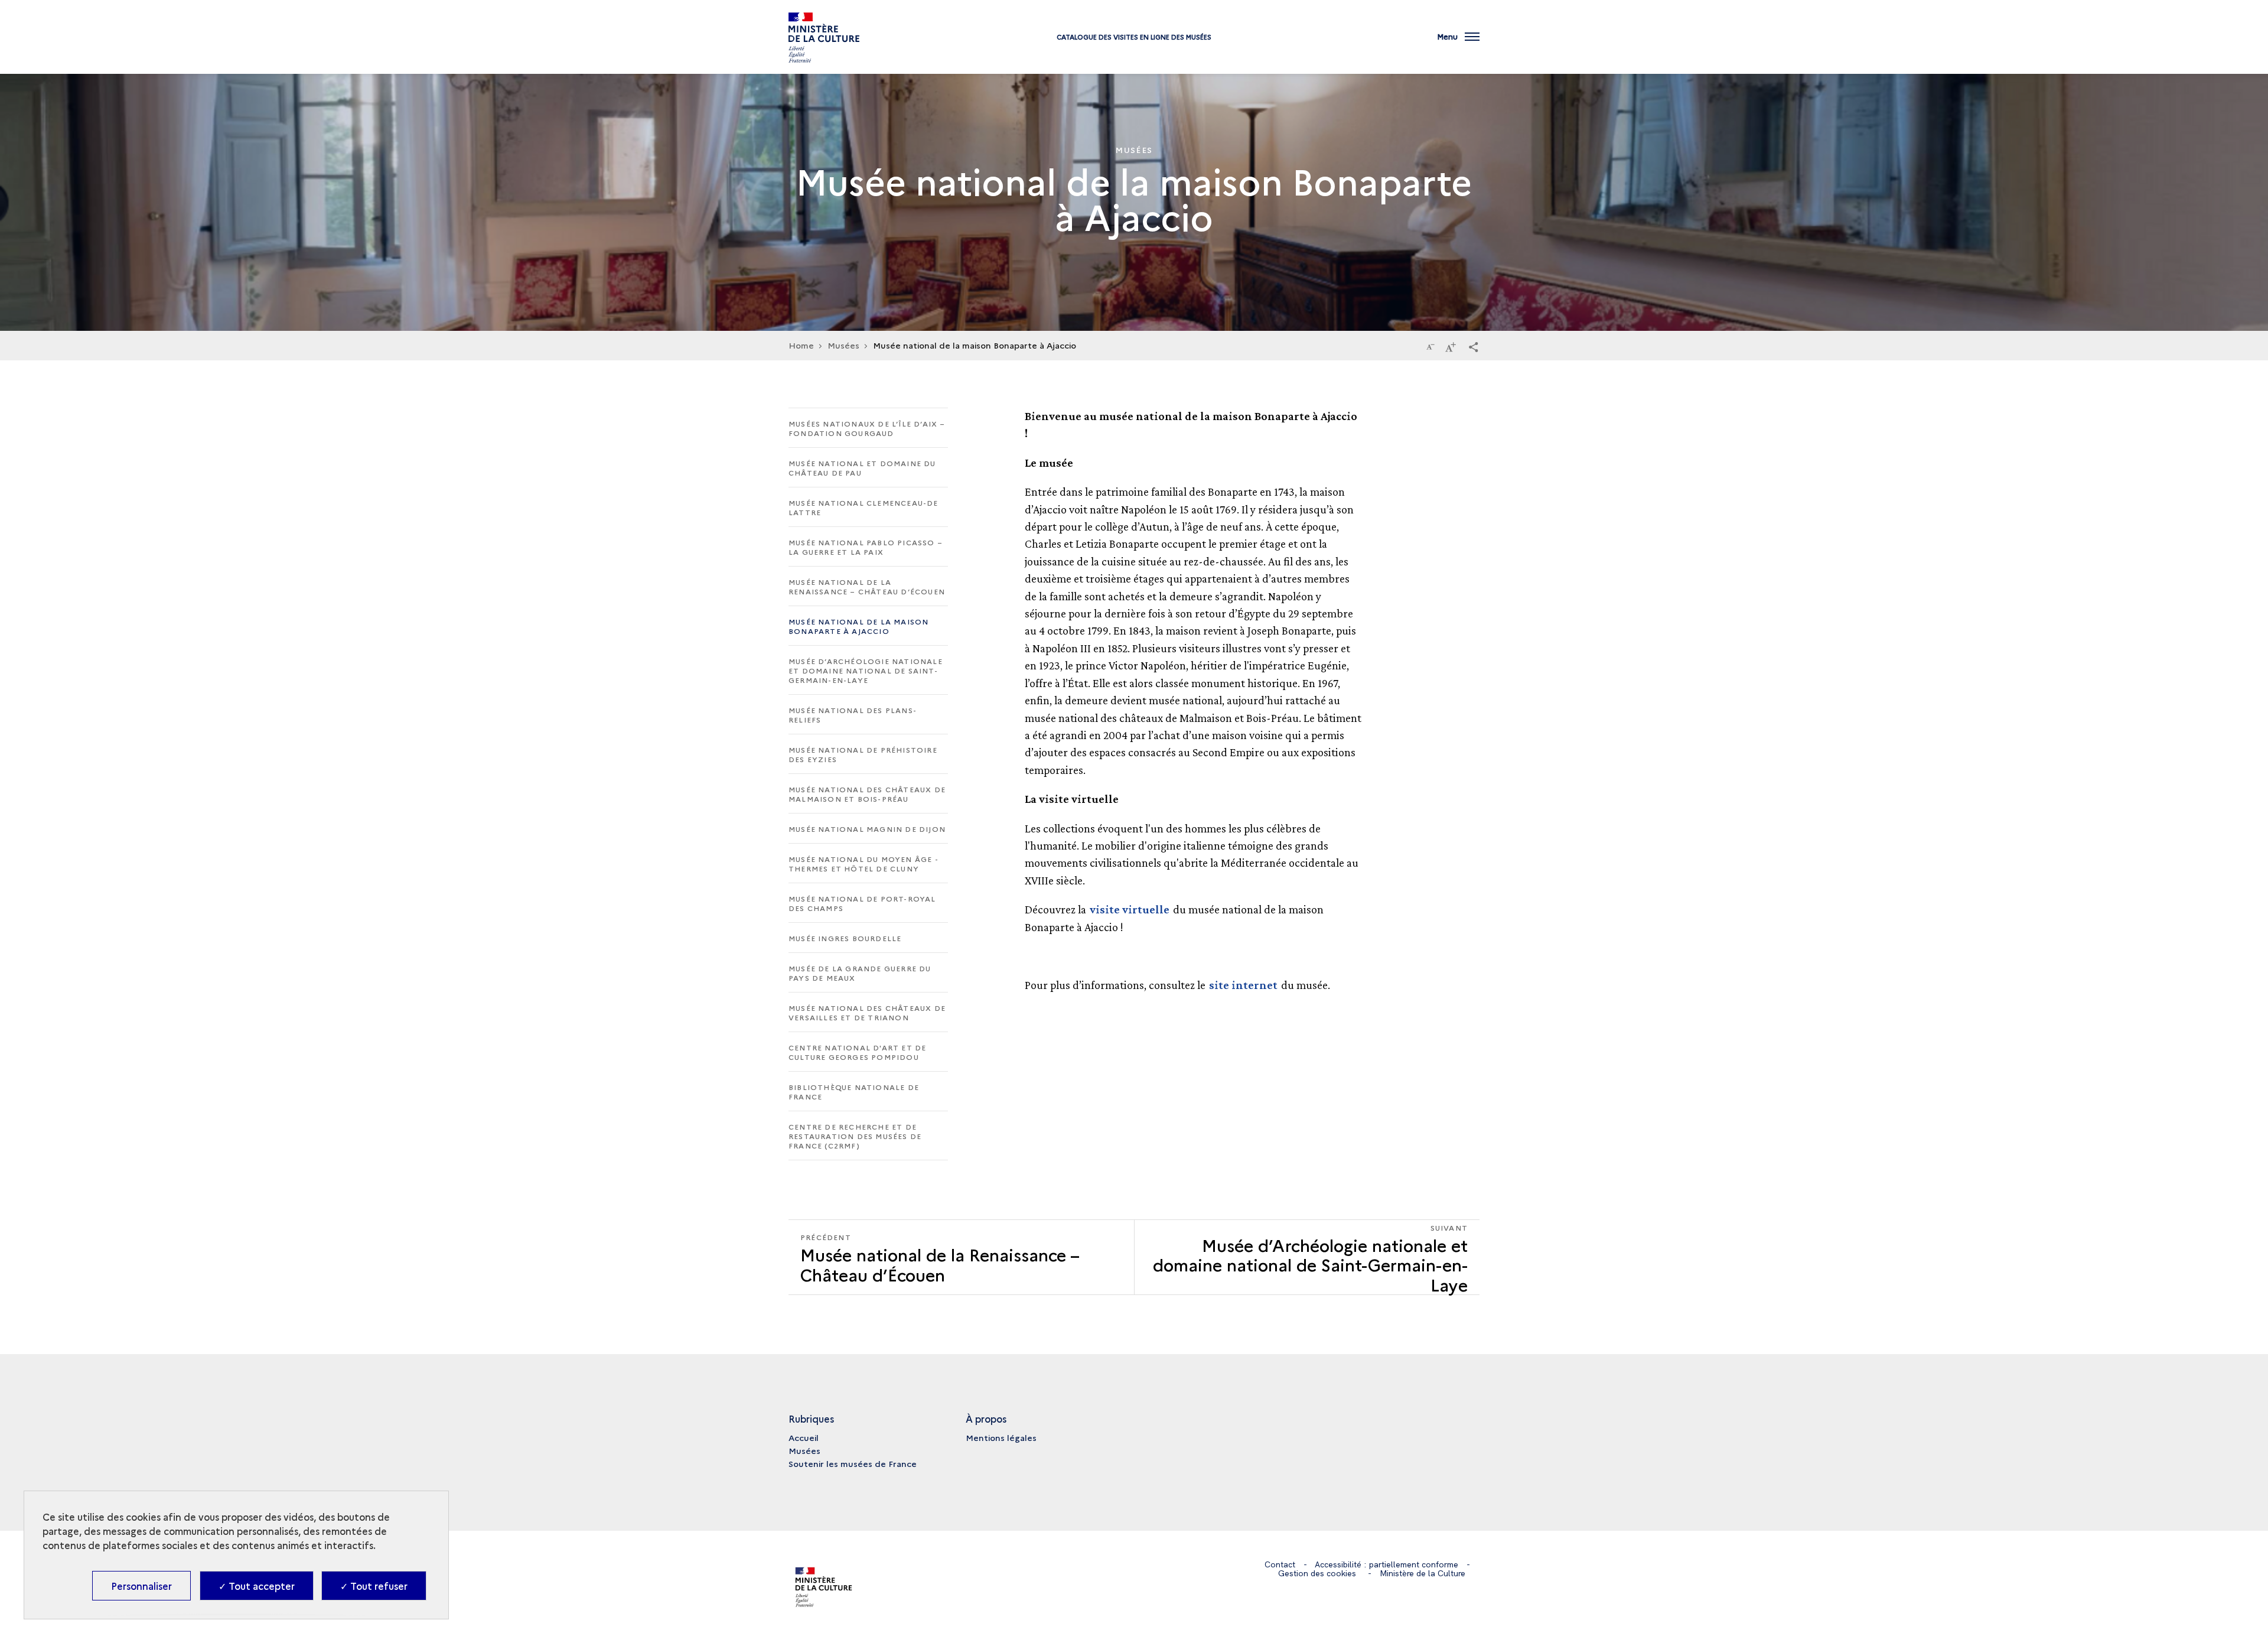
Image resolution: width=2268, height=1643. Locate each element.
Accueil (804, 1437)
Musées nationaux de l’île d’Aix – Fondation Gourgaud (867, 428)
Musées (804, 1450)
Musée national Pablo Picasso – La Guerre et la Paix (866, 547)
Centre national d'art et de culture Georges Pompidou (857, 1052)
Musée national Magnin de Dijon (867, 829)
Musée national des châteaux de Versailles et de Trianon (867, 1012)
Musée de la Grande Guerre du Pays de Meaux (860, 973)
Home (801, 345)
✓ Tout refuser (374, 1586)
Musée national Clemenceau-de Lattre (863, 507)
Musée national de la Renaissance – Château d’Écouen (867, 586)
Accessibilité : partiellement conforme (1386, 1564)
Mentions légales (1001, 1437)
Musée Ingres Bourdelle (845, 938)
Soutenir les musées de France (853, 1463)
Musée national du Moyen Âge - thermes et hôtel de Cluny (863, 863)
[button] (1474, 346)
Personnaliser (141, 1586)
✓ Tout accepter (257, 1586)
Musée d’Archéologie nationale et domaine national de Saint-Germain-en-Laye (866, 670)
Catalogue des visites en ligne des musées (1134, 37)
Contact (1280, 1564)
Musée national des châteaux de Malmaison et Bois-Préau (867, 794)
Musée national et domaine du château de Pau (862, 468)
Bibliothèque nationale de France (854, 1091)
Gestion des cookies (1317, 1573)
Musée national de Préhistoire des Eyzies (863, 754)
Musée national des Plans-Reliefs (853, 715)
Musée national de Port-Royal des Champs (862, 903)
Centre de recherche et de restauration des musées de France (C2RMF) (855, 1136)
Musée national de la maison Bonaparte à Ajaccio (858, 626)
